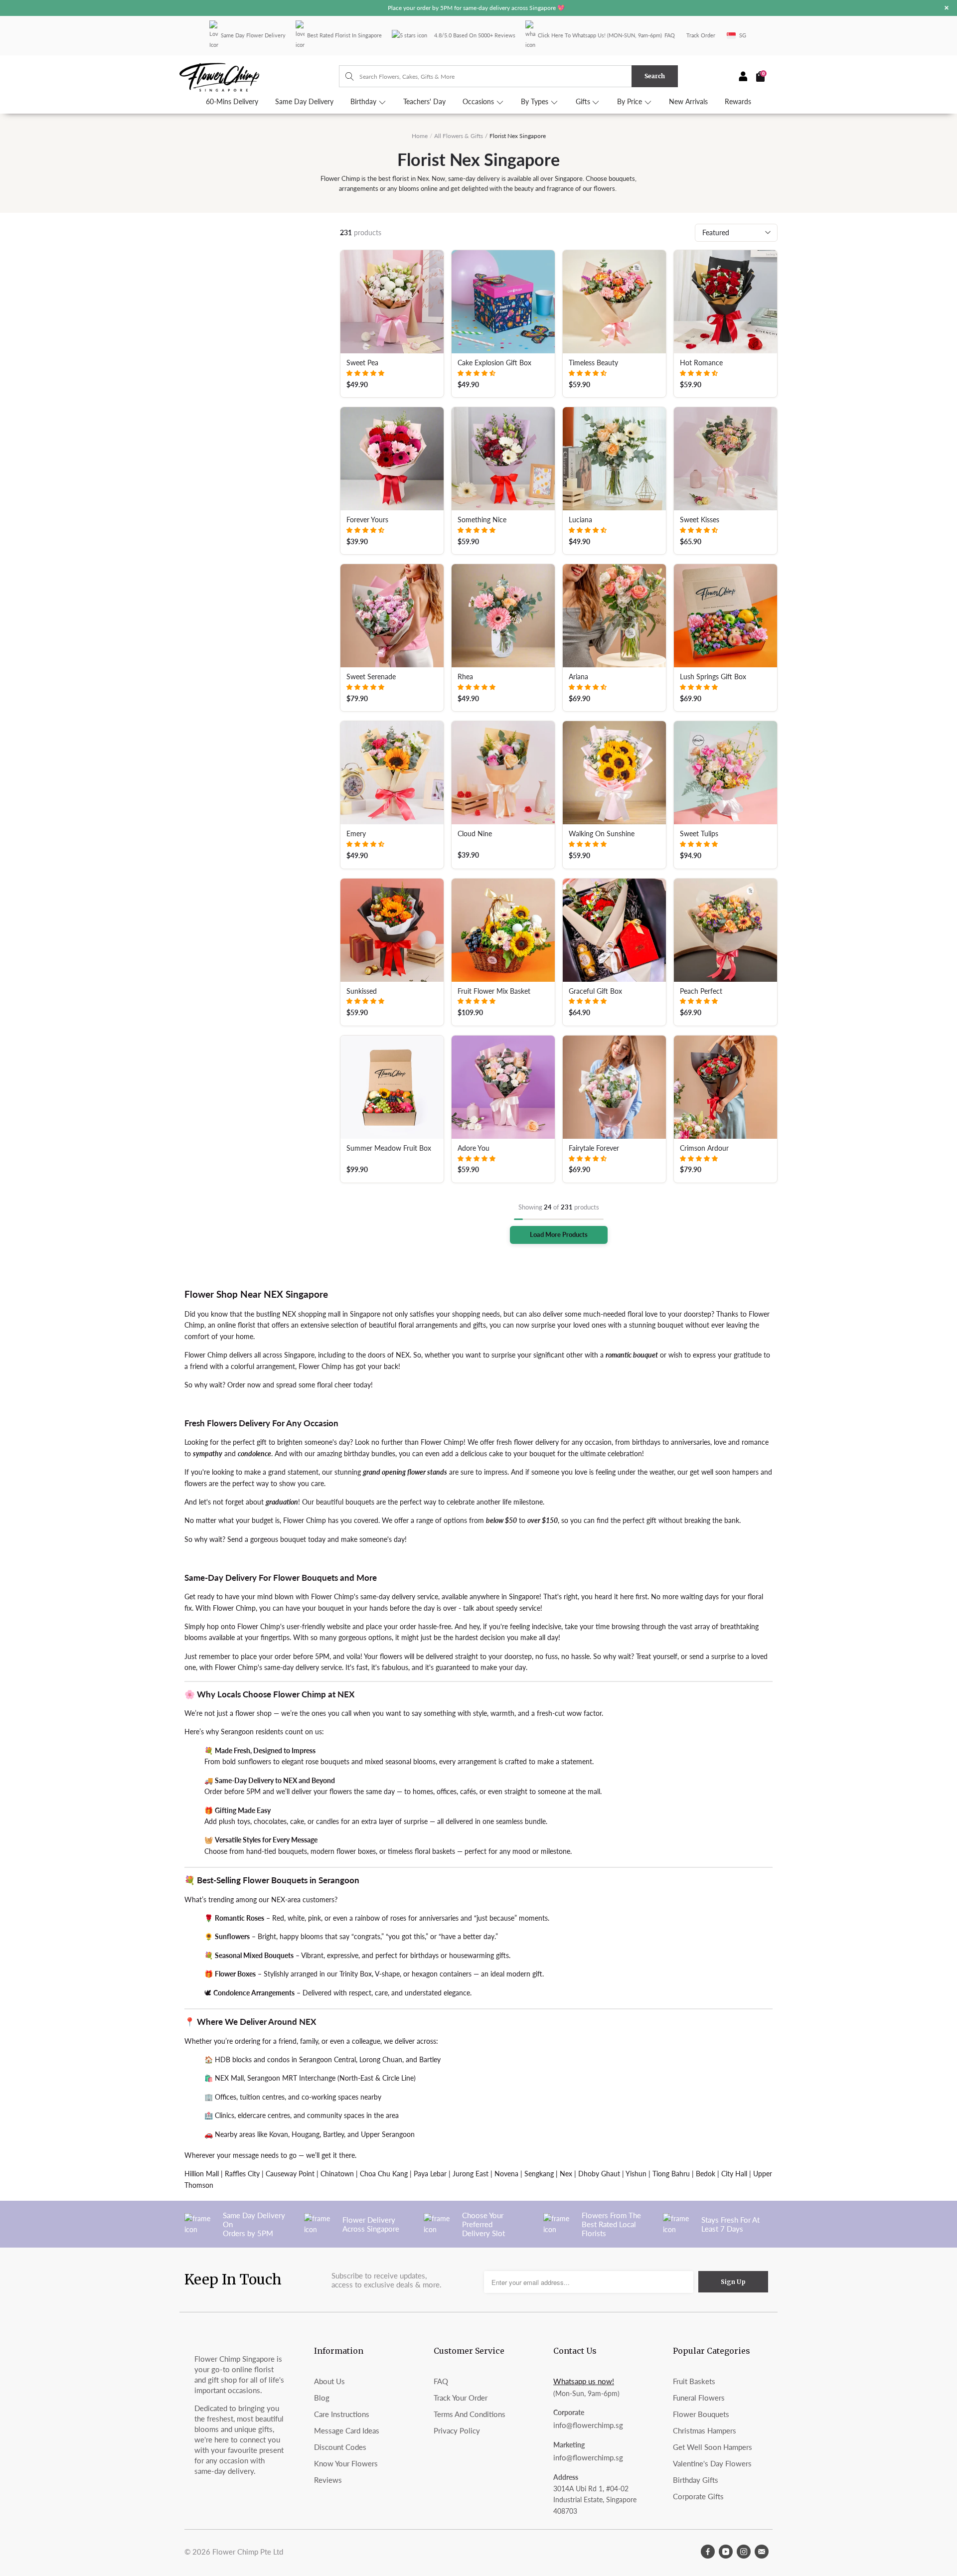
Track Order (701, 35)
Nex (566, 2174)
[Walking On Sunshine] (614, 773)
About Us (329, 2381)
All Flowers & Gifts (459, 136)
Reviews (328, 2480)
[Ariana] (614, 616)
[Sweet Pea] (392, 302)
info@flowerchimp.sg (588, 2425)
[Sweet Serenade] (392, 616)
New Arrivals (688, 102)
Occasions (479, 102)
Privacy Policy (457, 2430)
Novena (506, 2174)
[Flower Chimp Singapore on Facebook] (708, 2552)
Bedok (706, 2174)
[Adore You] (503, 1087)
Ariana (578, 677)
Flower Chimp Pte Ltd (248, 2552)
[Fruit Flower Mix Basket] (503, 930)
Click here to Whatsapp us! (572, 35)
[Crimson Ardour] (725, 1087)
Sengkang (539, 2174)
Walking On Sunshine (602, 834)
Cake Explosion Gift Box (494, 363)
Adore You (474, 1148)
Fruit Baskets (694, 2381)
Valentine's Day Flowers (712, 2463)
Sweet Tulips (699, 834)
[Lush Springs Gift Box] (725, 616)
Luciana (580, 520)
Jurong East (471, 2174)
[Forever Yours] (392, 459)
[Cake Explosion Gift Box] (503, 302)
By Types (536, 102)
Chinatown (337, 2174)
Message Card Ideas (347, 2430)
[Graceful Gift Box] (614, 930)
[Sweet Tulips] (725, 773)
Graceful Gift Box (595, 991)
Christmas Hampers (705, 2430)
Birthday (364, 102)
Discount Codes (340, 2447)
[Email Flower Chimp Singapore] (762, 2552)
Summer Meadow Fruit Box (389, 1148)
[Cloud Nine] (503, 773)
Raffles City (242, 2174)
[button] (365, 373)
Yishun (636, 2174)
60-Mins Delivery (232, 102)
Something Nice (482, 520)
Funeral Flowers (699, 2398)
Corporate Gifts (698, 2496)
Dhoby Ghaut (599, 2174)
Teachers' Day (424, 102)
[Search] (345, 76)
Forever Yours (367, 520)
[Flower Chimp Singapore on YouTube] (726, 2552)
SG (743, 35)
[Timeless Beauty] (614, 302)
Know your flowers (346, 2463)
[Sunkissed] (392, 930)
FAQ (670, 35)
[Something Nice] (503, 459)
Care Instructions (342, 2414)
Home (420, 136)
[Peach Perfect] (725, 930)
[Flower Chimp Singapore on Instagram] (744, 2552)
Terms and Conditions (470, 2414)
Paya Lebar (430, 2174)
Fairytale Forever (594, 1148)
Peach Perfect (701, 991)
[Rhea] (503, 616)
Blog (322, 2398)
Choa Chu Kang (384, 2174)
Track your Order (461, 2398)
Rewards (738, 102)
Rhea (465, 677)
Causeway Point (290, 2174)
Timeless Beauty (593, 363)
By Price (631, 102)
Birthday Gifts (696, 2480)
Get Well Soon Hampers (713, 2447)
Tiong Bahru (671, 2174)
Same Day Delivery (304, 102)
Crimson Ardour (704, 1148)
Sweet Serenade (371, 677)
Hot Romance (701, 363)
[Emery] (392, 773)
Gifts (584, 102)
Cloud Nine (475, 834)
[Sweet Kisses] (725, 459)
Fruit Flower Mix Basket (494, 991)
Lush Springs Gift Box (713, 677)
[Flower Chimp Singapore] (259, 76)
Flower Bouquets (701, 2414)
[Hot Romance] (725, 302)
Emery (356, 834)
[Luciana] (614, 459)
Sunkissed (362, 991)
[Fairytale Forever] (614, 1087)
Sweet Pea (362, 363)
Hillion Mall (202, 2174)
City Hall (734, 2174)
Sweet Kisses (700, 520)
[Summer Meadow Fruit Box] (392, 1087)
